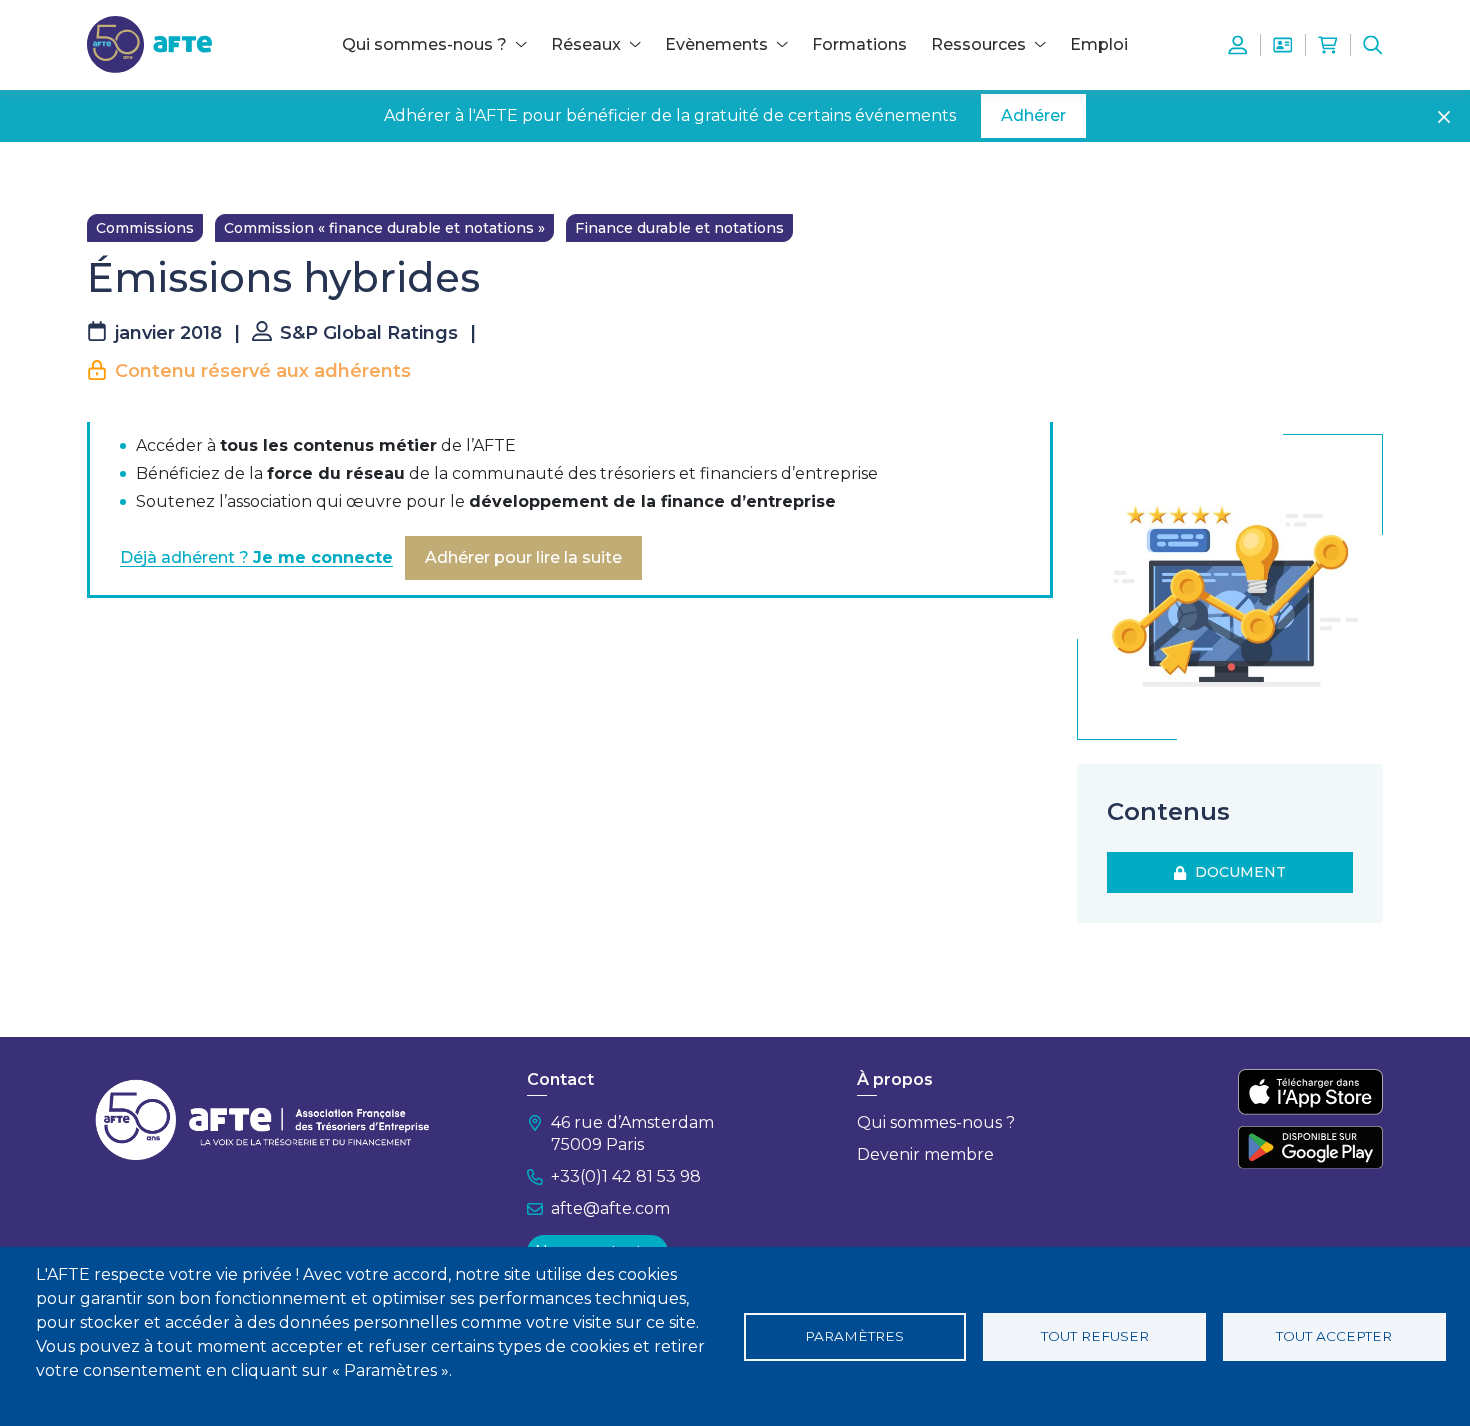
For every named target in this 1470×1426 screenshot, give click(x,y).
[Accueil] (149, 43)
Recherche (1373, 45)
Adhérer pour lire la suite (523, 557)
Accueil (112, 172)
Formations (859, 44)
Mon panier (1328, 45)
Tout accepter (1334, 1336)
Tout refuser (1095, 1336)
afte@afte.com (610, 1208)
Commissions (145, 228)
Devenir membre (925, 1154)
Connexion (1238, 45)
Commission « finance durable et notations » (384, 228)
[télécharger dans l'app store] (1310, 1092)
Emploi (1099, 44)
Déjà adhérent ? (256, 557)
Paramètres (854, 1336)
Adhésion (1283, 45)
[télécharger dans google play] (1310, 1147)
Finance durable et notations (679, 228)
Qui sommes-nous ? (936, 1122)
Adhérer (1033, 115)
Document (1236, 872)
